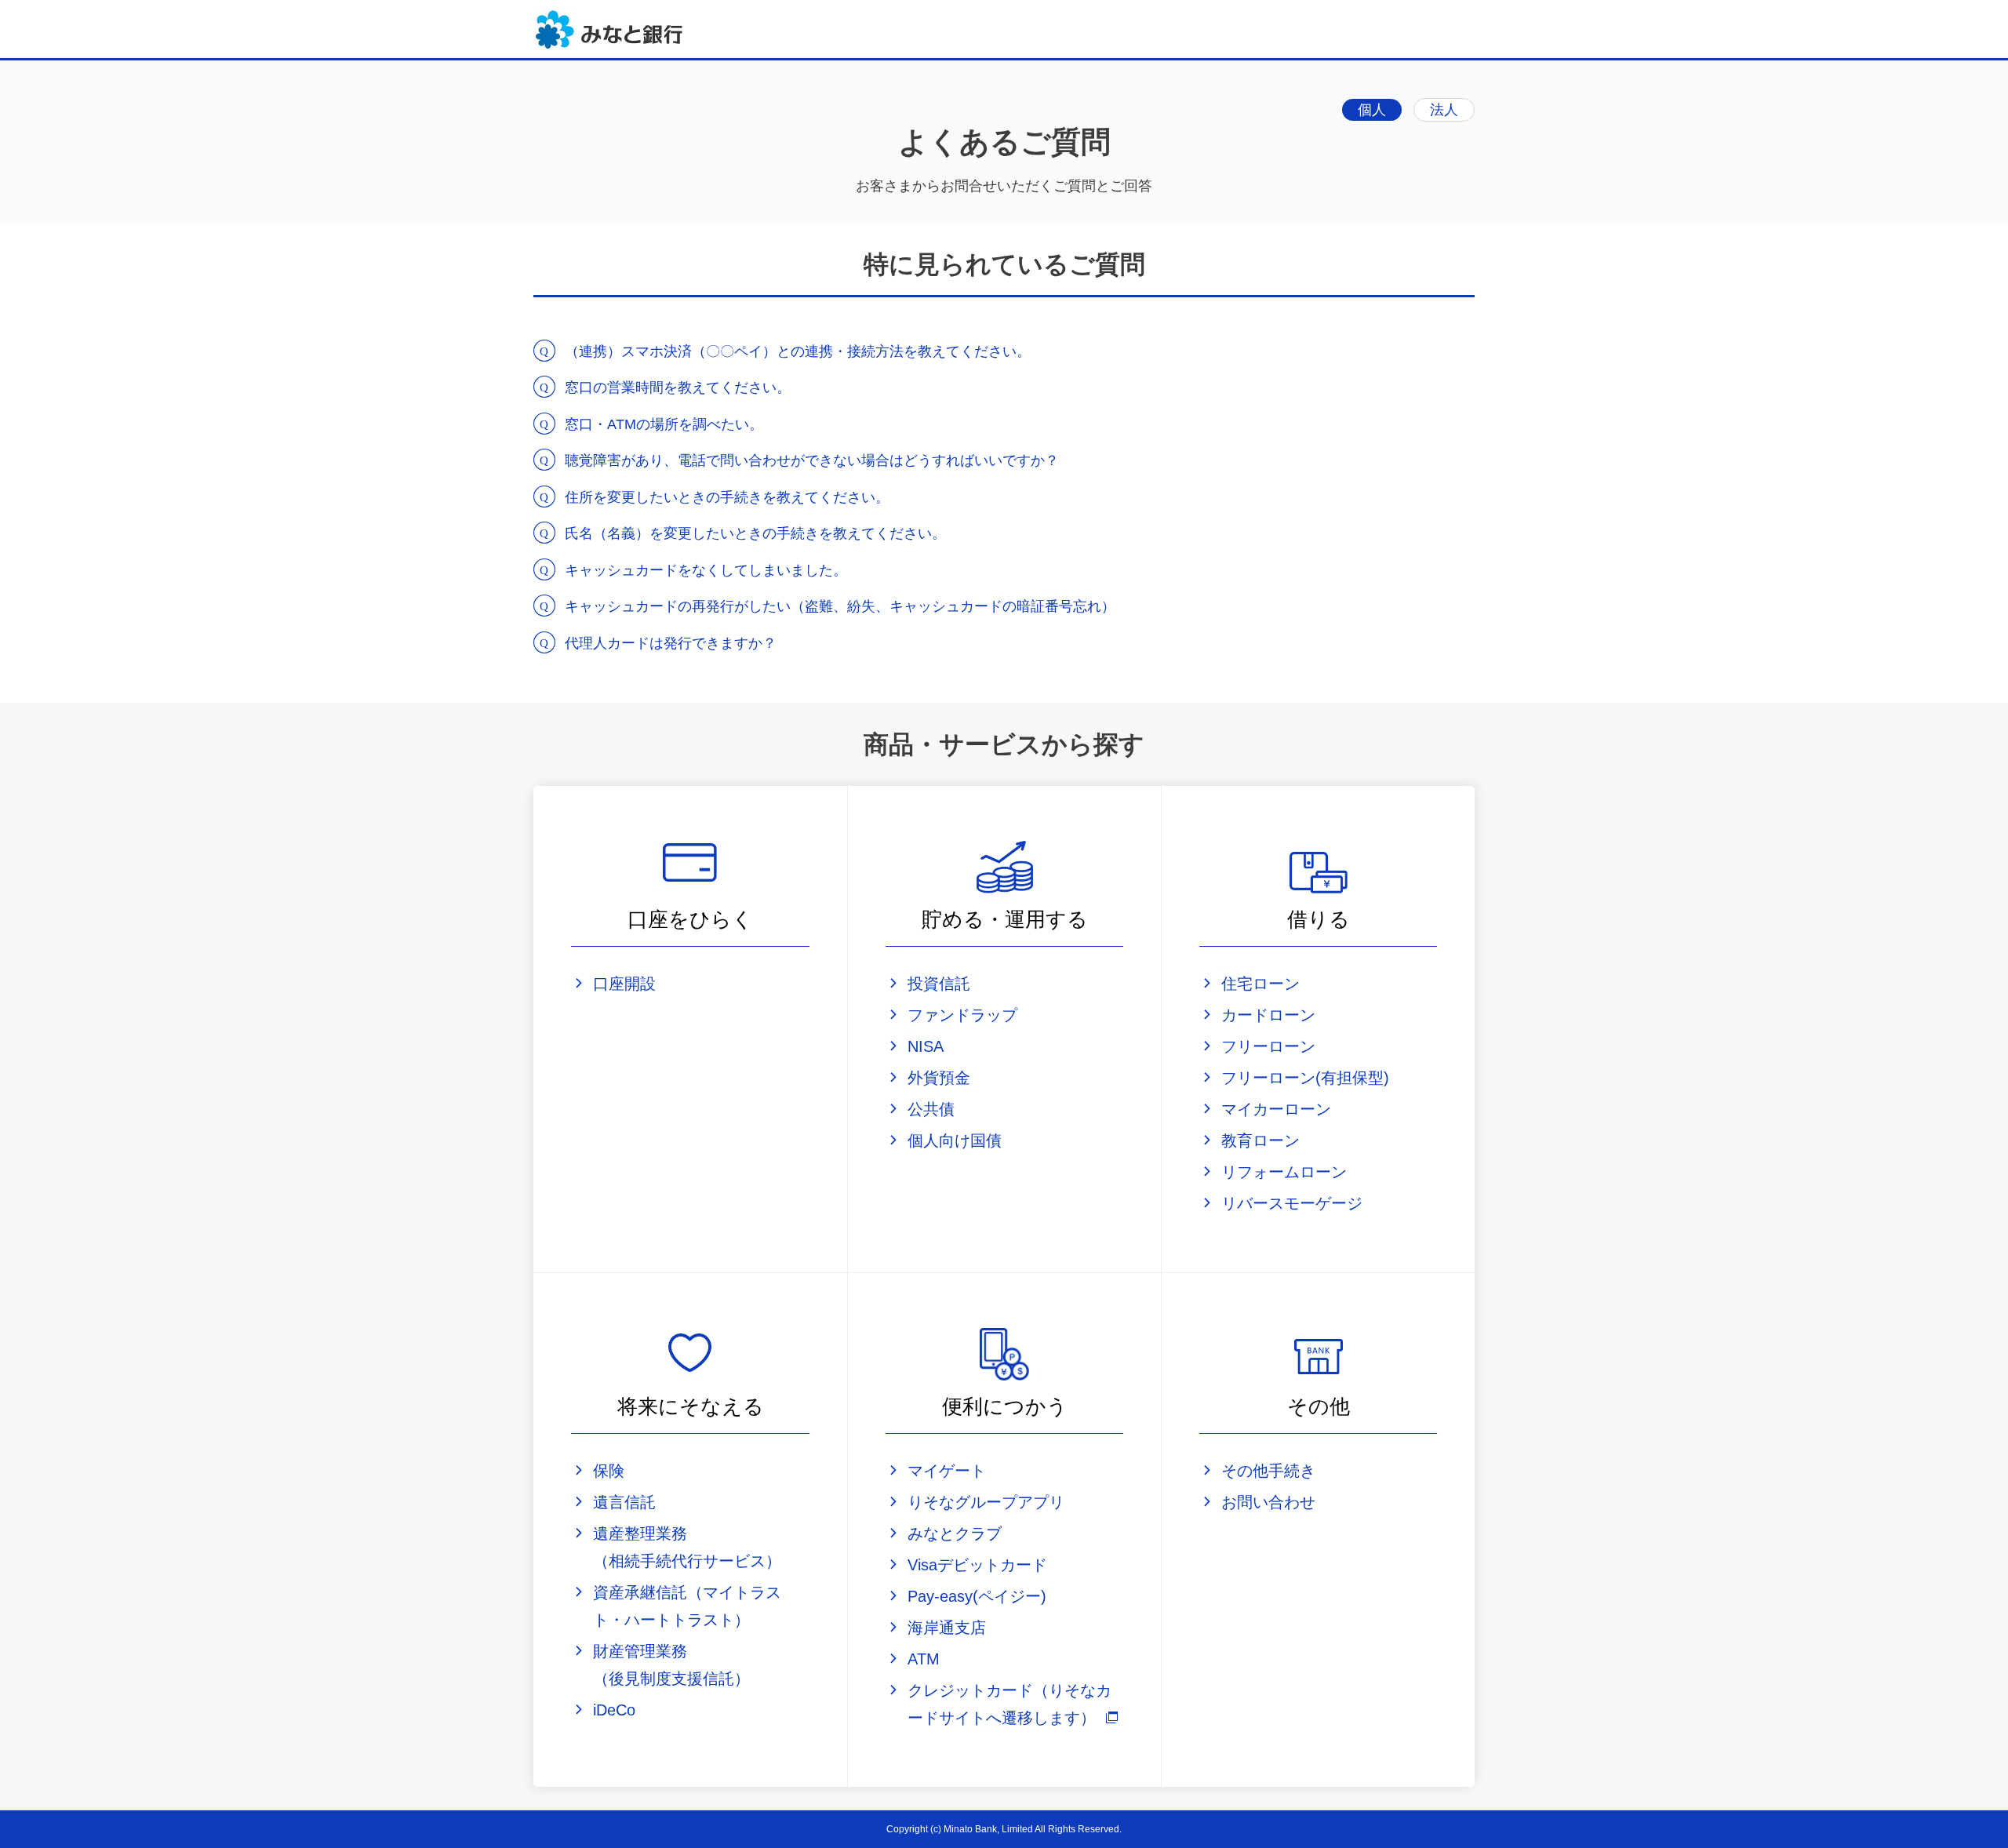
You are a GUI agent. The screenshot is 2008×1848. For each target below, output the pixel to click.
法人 (1444, 110)
